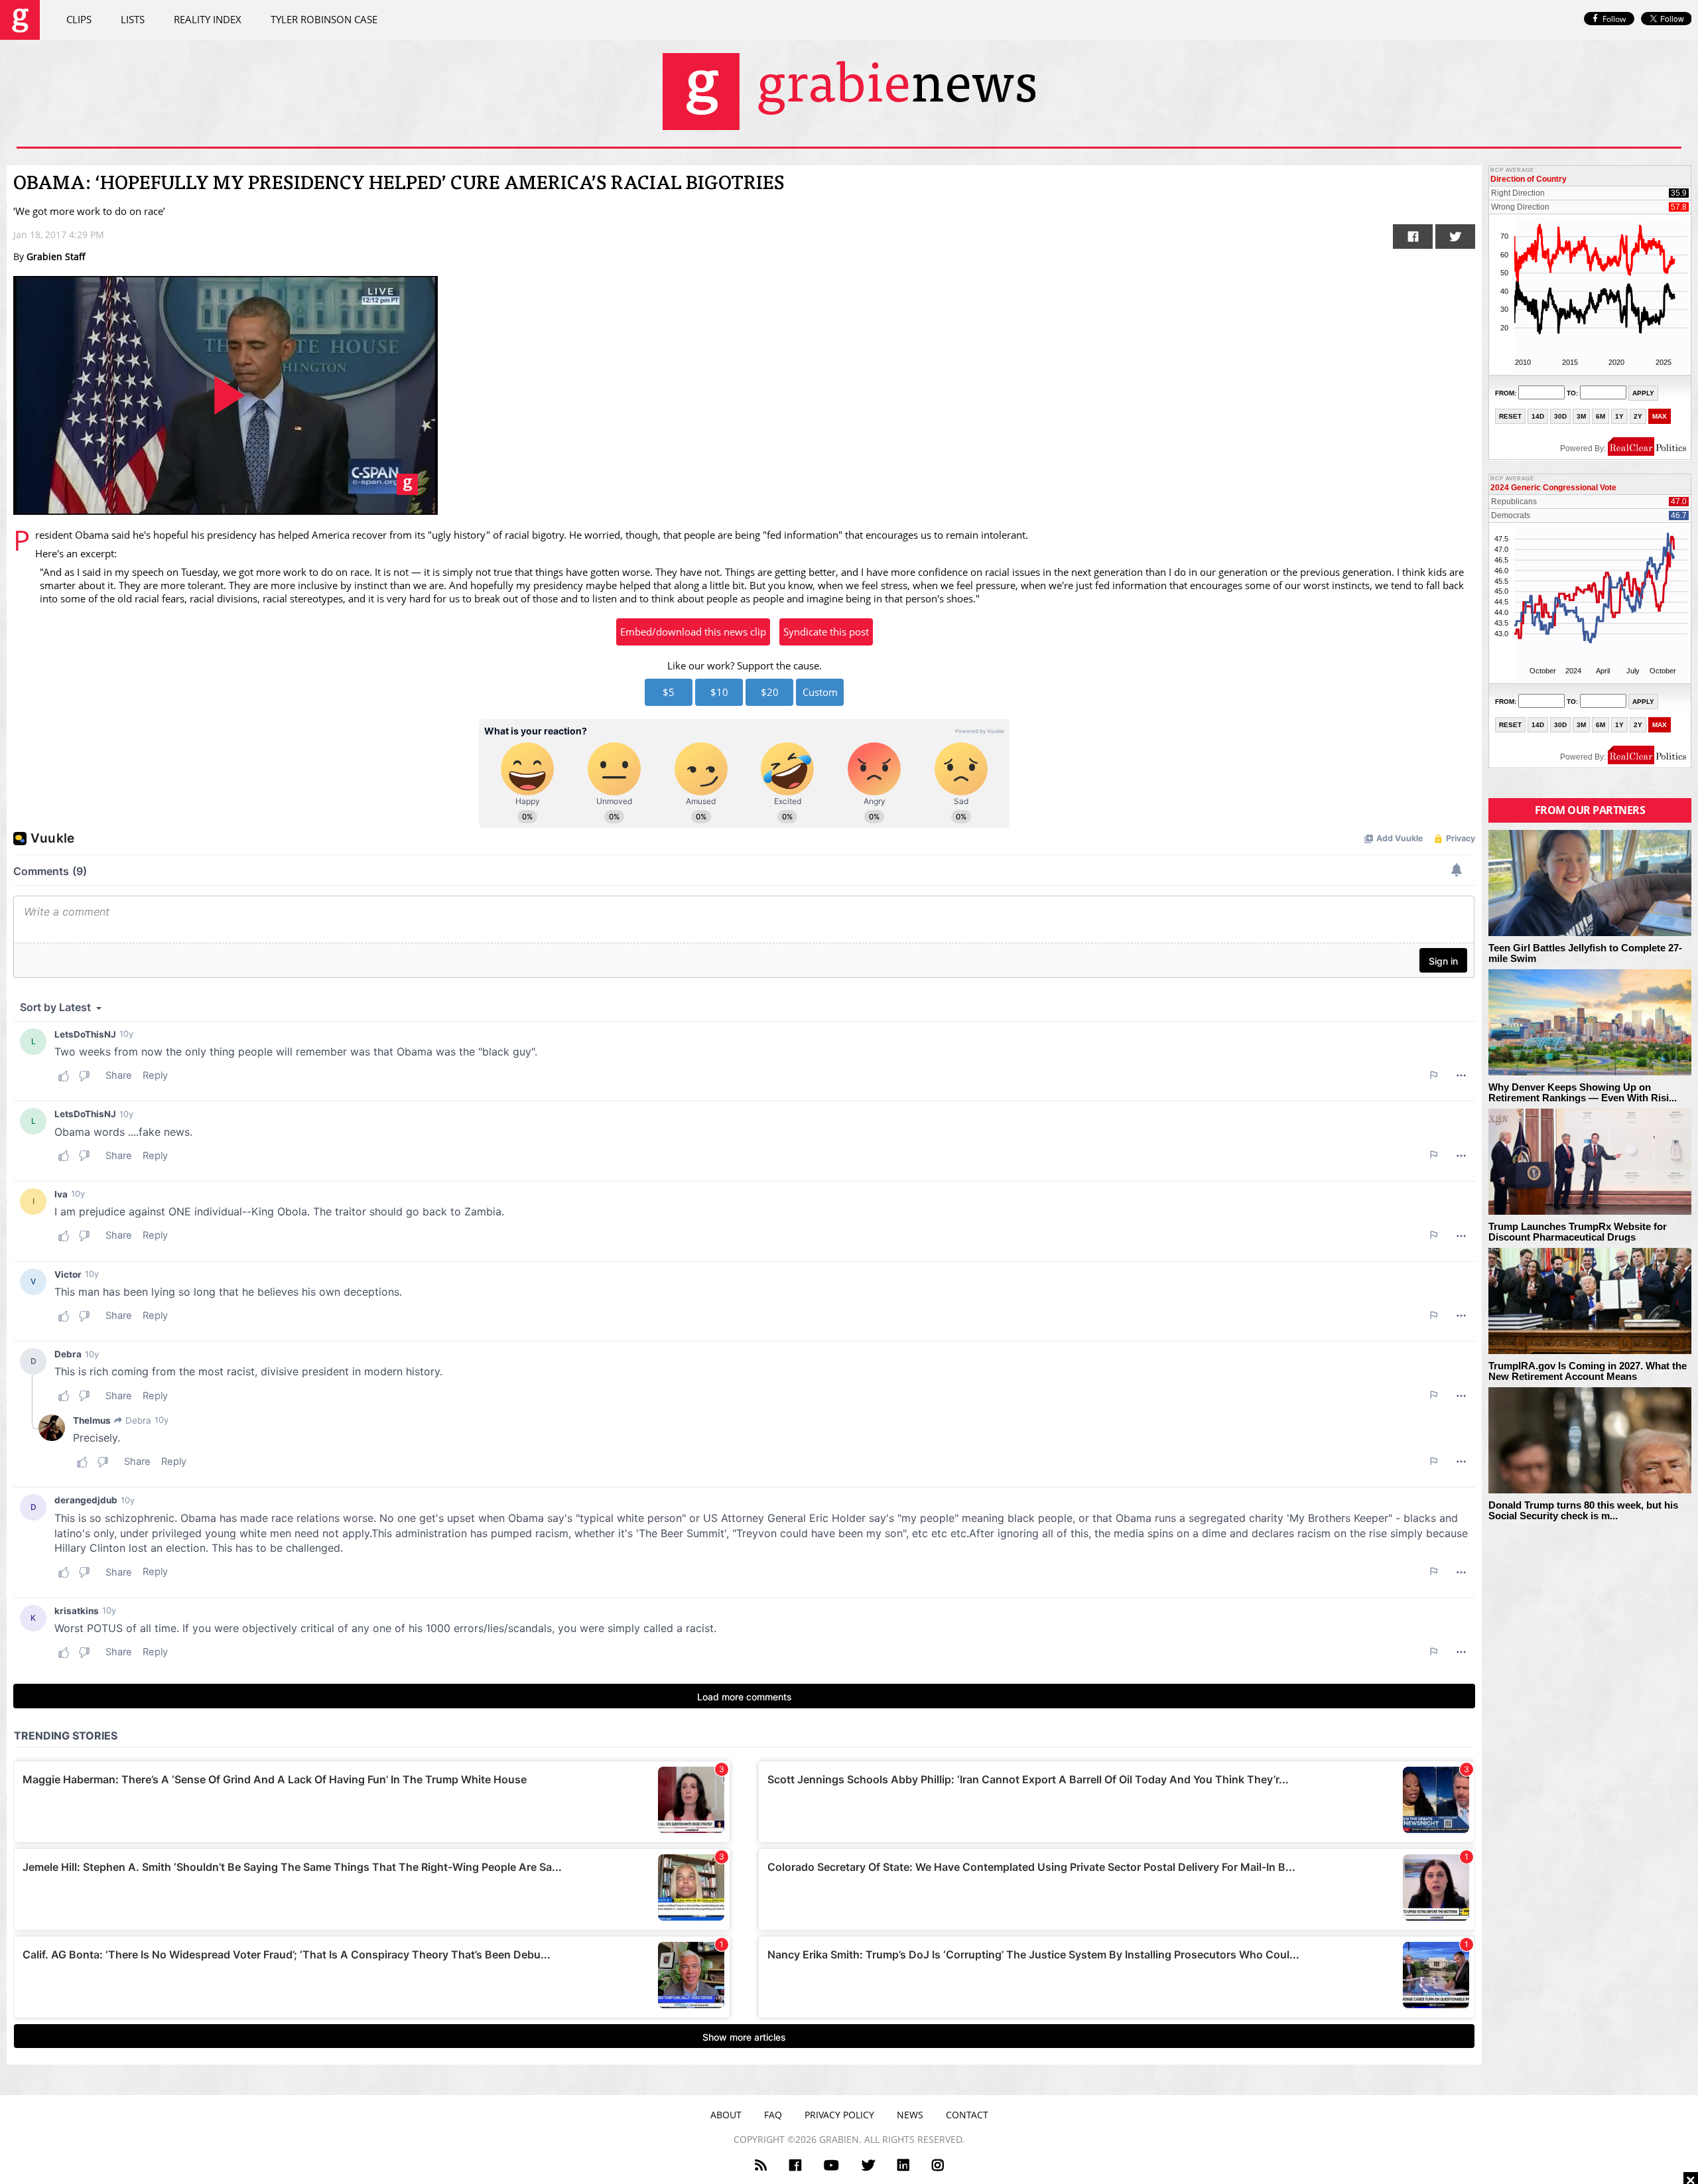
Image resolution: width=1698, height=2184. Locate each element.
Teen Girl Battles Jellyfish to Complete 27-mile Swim (1585, 954)
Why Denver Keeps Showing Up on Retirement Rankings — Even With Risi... (1583, 1093)
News (910, 2115)
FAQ (773, 2115)
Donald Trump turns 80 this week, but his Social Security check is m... (1583, 1511)
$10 (719, 692)
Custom (820, 692)
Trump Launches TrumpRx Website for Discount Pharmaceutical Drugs (1578, 1232)
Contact (967, 2115)
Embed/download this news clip (693, 632)
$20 (770, 692)
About (726, 2115)
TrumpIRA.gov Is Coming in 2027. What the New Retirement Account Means (1588, 1372)
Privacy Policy (839, 2115)
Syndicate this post (826, 632)
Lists (133, 19)
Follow (1614, 19)
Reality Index (208, 19)
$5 (669, 692)
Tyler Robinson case (324, 19)
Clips (79, 19)
